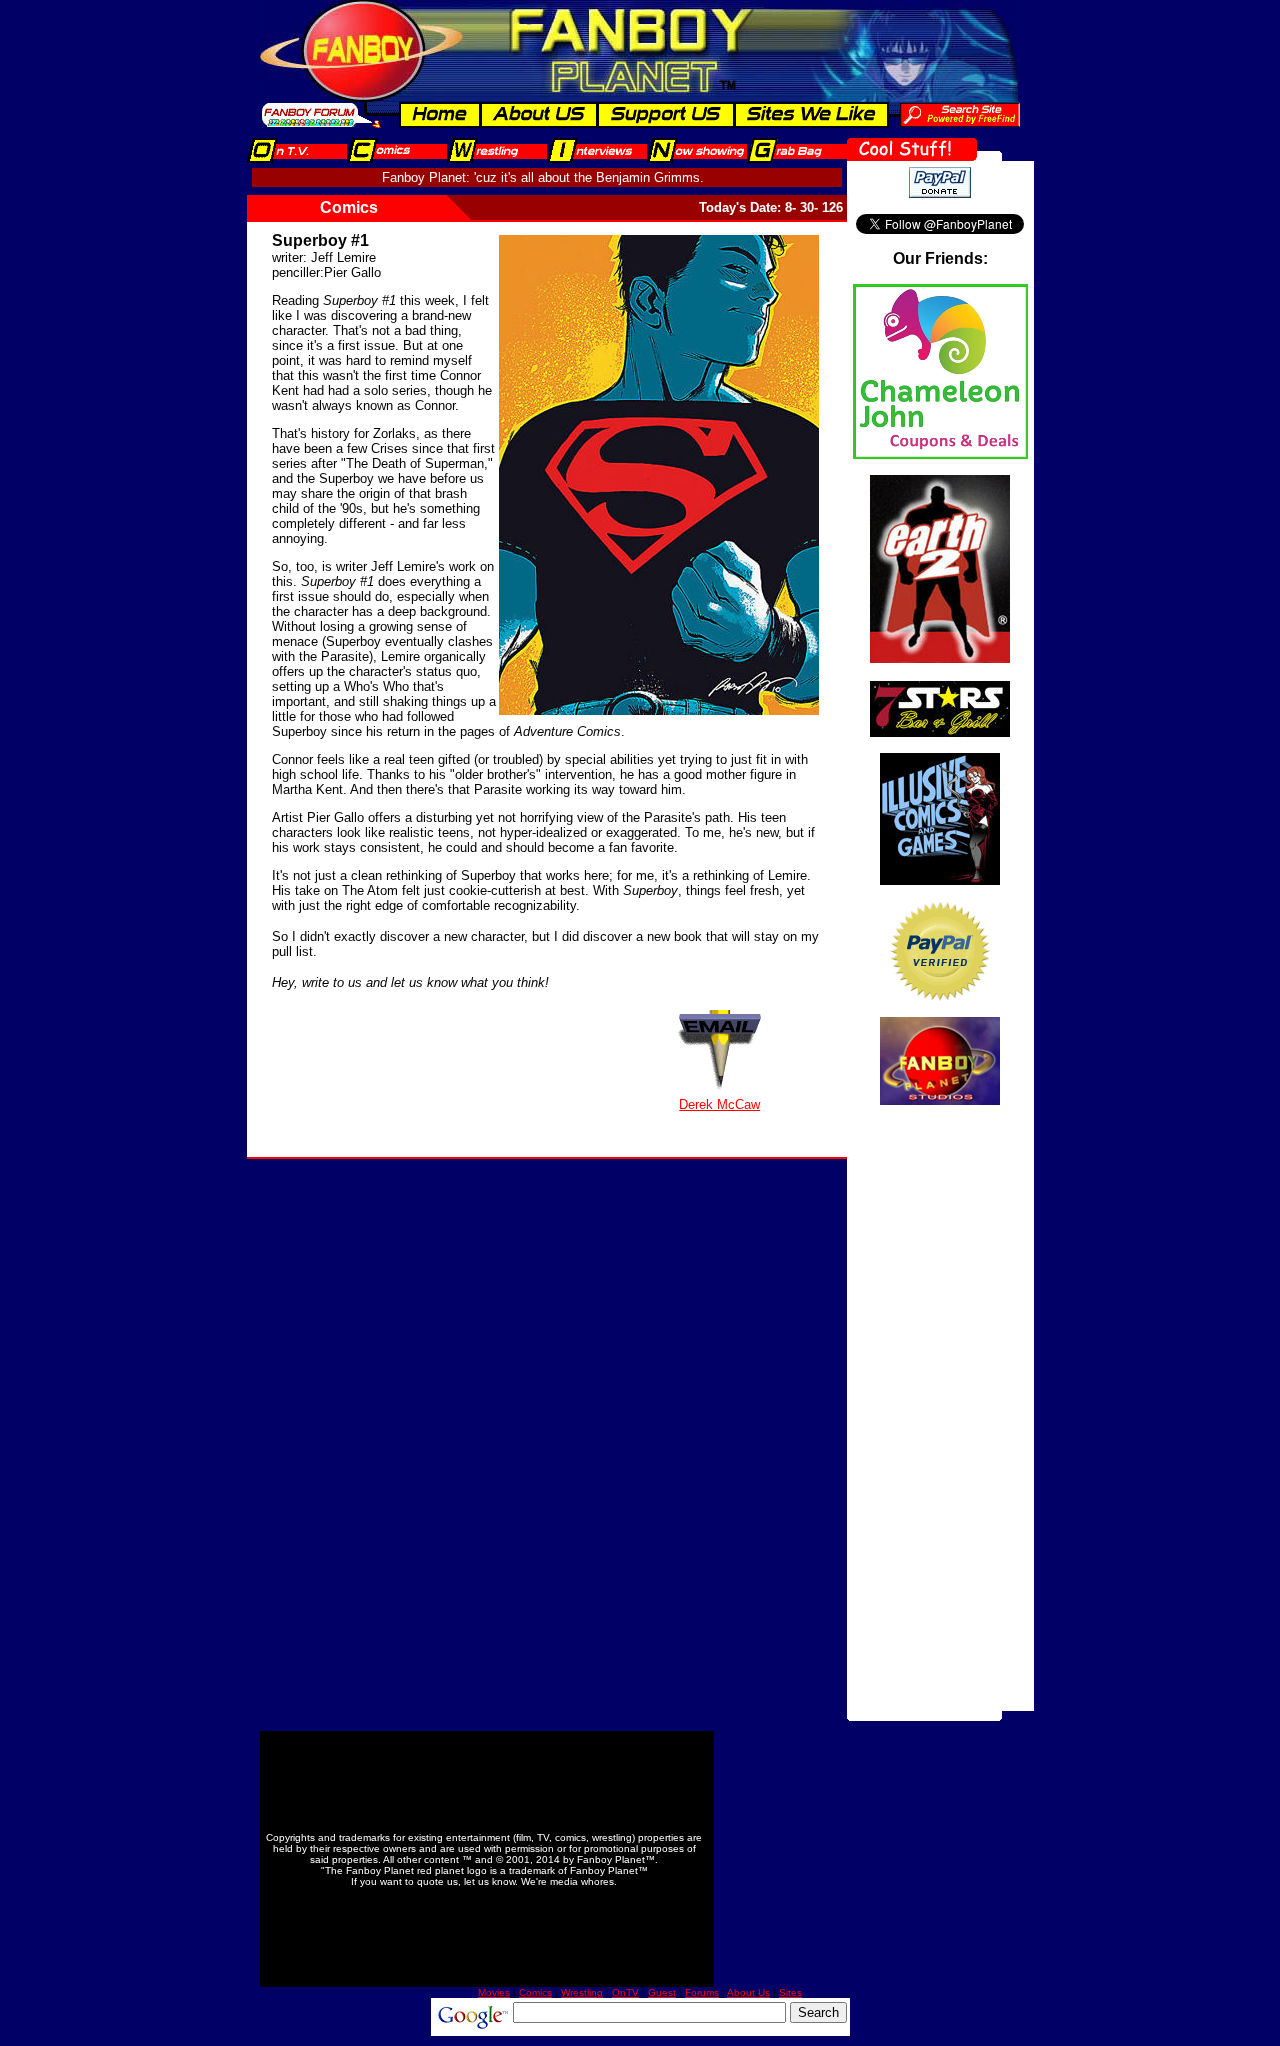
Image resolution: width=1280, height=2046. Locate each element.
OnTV (625, 1992)
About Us (748, 1992)
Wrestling (582, 1992)
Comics (535, 1992)
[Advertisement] (940, 1411)
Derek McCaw (719, 1104)
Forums (702, 1992)
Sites (790, 1992)
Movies (494, 1992)
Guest (662, 1992)
